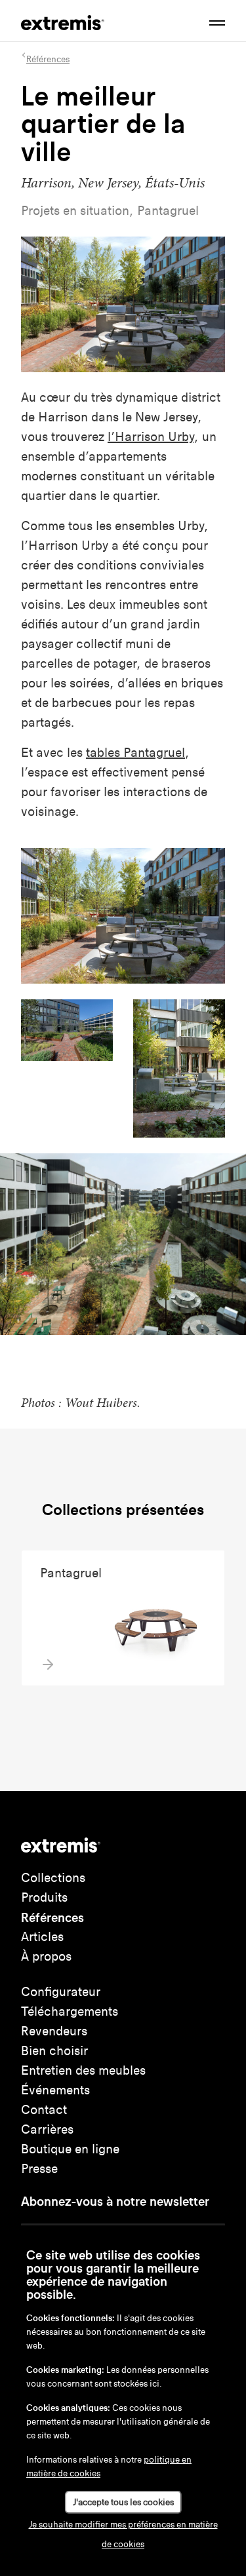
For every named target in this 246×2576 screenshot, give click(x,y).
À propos (46, 1956)
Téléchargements (70, 2011)
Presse (39, 2169)
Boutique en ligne (70, 2149)
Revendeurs (54, 2031)
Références (52, 1917)
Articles (42, 1937)
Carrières (47, 2129)
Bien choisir (54, 2051)
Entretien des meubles (83, 2070)
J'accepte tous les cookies (123, 2502)
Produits (44, 1897)
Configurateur (61, 1992)
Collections (53, 1878)
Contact (44, 2110)
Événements (55, 2090)
